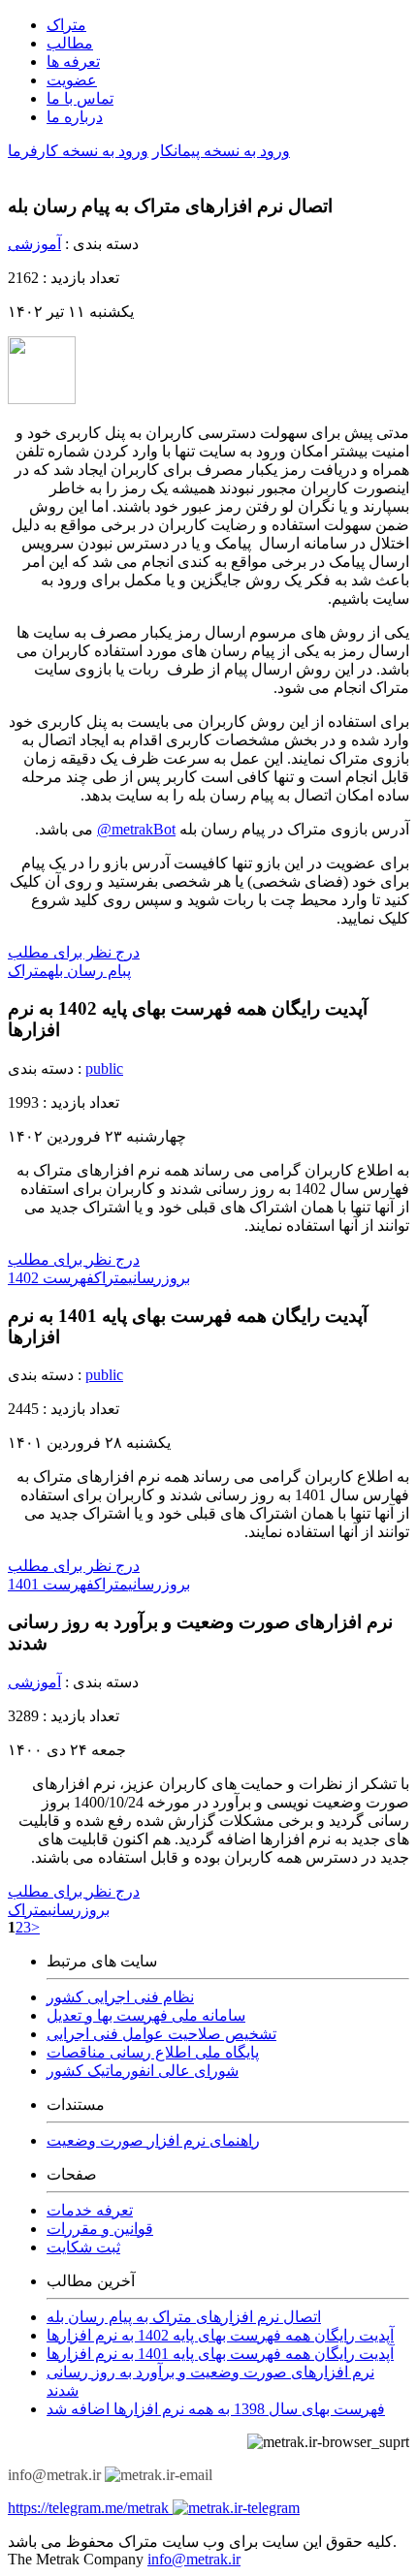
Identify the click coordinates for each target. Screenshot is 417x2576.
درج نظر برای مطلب (74, 952)
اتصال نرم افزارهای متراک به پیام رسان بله (184, 2317)
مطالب (70, 43)
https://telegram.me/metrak (90, 2508)
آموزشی (34, 244)
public (104, 1068)
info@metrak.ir (194, 2559)
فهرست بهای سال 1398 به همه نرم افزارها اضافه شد (216, 2409)
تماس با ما (80, 98)
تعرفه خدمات (90, 2210)
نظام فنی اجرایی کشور (120, 1997)
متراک (66, 25)
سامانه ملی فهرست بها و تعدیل (146, 2015)
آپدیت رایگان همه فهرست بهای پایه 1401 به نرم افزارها (220, 2354)
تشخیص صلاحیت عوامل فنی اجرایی (161, 2034)
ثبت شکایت (83, 2247)
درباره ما (75, 117)
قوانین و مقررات (100, 2229)
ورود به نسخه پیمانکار (221, 151)
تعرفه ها (73, 62)
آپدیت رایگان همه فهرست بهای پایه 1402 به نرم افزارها (220, 2335)
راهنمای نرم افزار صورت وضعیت (153, 2140)
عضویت (72, 80)
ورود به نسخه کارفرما (78, 151)
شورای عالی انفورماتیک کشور (143, 2071)
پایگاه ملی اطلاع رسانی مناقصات (153, 2052)
